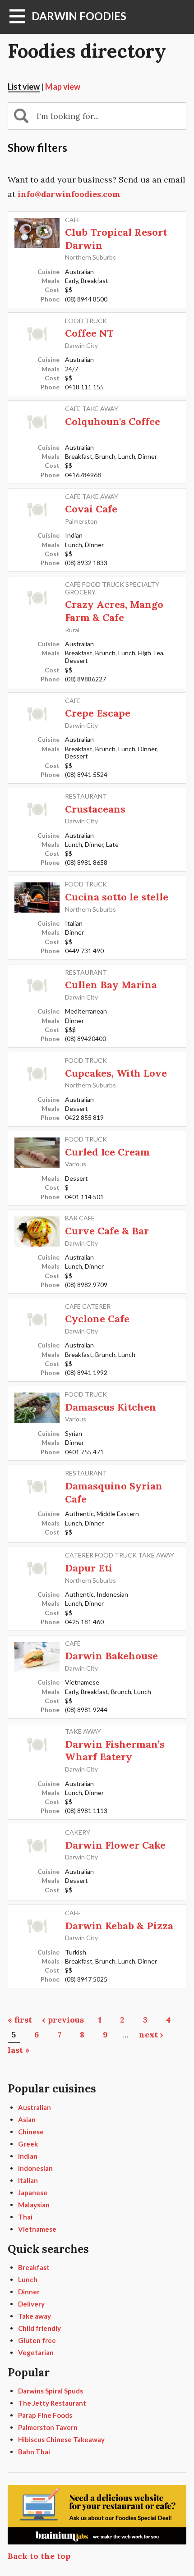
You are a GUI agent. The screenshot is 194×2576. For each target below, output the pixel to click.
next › (151, 2035)
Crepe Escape (98, 713)
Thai (25, 2217)
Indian (28, 2156)
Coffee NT (89, 333)
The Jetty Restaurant (52, 2403)
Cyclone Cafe (97, 1319)
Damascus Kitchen (111, 1407)
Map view (63, 87)
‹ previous (63, 2020)
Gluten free (37, 2340)
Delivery (31, 2304)
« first (20, 2020)
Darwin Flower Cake (115, 1845)
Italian (28, 2180)
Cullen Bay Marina (111, 985)
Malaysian (34, 2205)
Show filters (37, 148)
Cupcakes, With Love (116, 1073)
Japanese (33, 2192)
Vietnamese (37, 2229)
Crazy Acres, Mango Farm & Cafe (114, 611)
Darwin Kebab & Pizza (119, 1926)
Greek (28, 2144)
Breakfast (34, 2267)
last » (19, 2050)
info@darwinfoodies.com (69, 194)
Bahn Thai (34, 2452)
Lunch (28, 2279)
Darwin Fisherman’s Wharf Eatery (115, 1751)
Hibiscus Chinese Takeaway (61, 2439)
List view (24, 87)
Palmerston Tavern (48, 2427)
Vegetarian (36, 2352)
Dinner (29, 2292)
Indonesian (35, 2168)
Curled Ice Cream (107, 1152)
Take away (35, 2316)
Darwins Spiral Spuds (51, 2391)
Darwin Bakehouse (111, 1656)
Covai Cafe (91, 509)
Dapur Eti (89, 1568)
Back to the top (39, 2556)
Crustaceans (95, 809)
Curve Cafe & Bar (107, 1231)
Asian (27, 2119)
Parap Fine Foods (45, 2415)
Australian (35, 2107)
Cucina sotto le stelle (117, 897)
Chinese (31, 2132)
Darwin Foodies (79, 16)
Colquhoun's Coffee (113, 421)
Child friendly (39, 2328)
